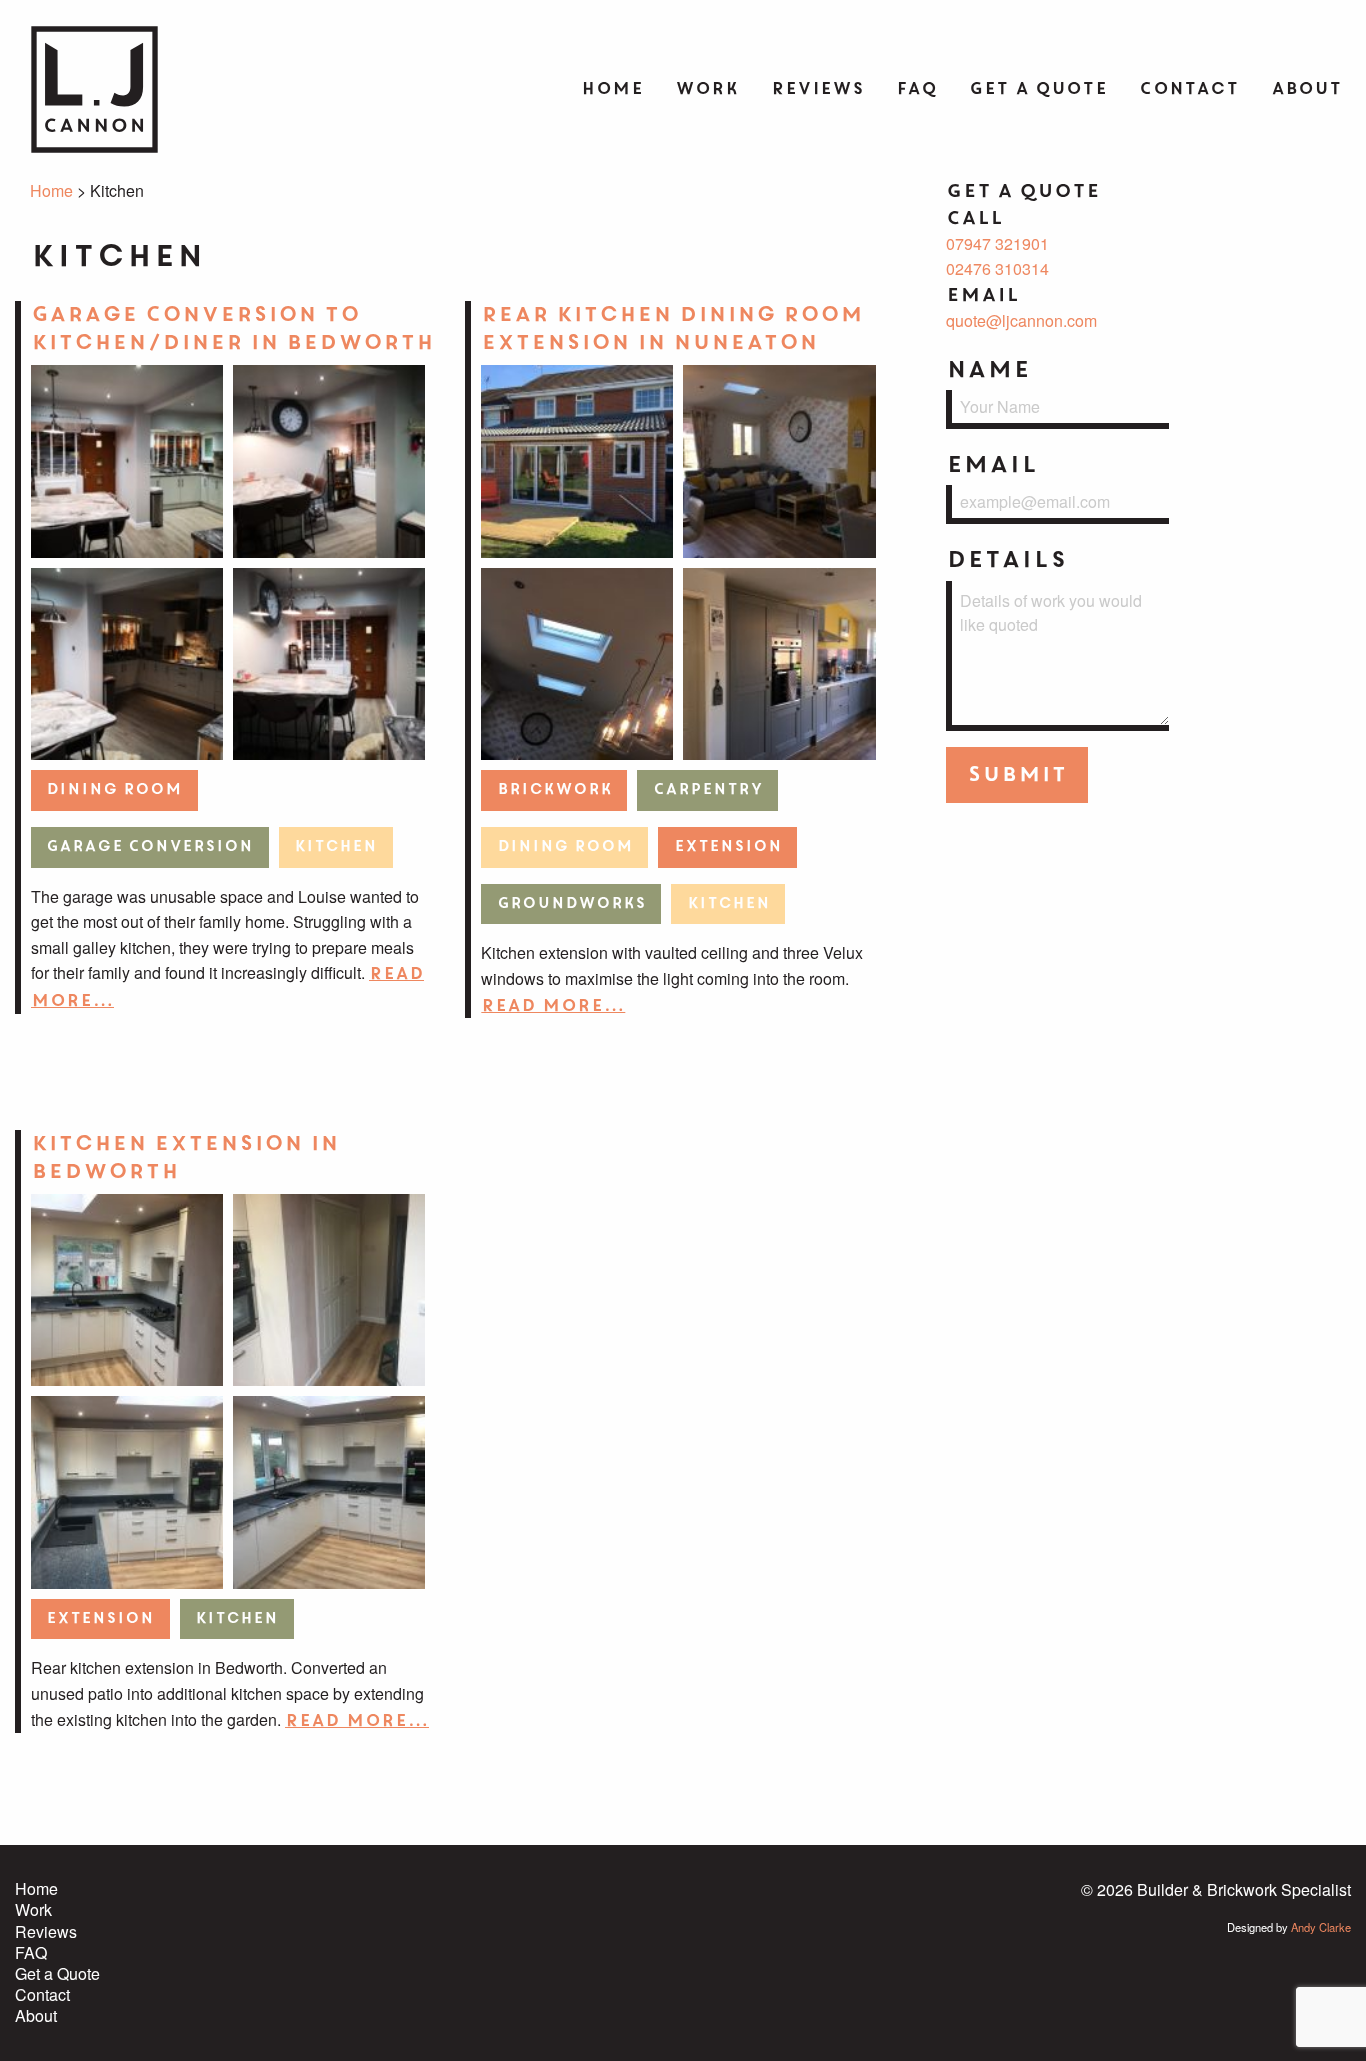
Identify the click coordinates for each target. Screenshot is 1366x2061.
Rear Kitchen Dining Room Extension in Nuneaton (672, 328)
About (1306, 88)
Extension (728, 846)
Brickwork (554, 789)
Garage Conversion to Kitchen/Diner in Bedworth (232, 328)
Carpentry (708, 789)
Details (1006, 559)
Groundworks (571, 903)
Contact (1189, 88)
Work (707, 88)
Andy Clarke (1321, 1927)
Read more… (553, 1005)
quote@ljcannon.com (1021, 320)
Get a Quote (1038, 88)
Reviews (817, 88)
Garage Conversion (149, 846)
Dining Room (114, 789)
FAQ (916, 88)
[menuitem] (612, 90)
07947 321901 (997, 243)
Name (988, 369)
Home (612, 88)
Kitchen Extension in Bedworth (185, 1157)
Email (992, 464)
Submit (1017, 774)
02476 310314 (997, 268)
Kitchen (335, 846)
